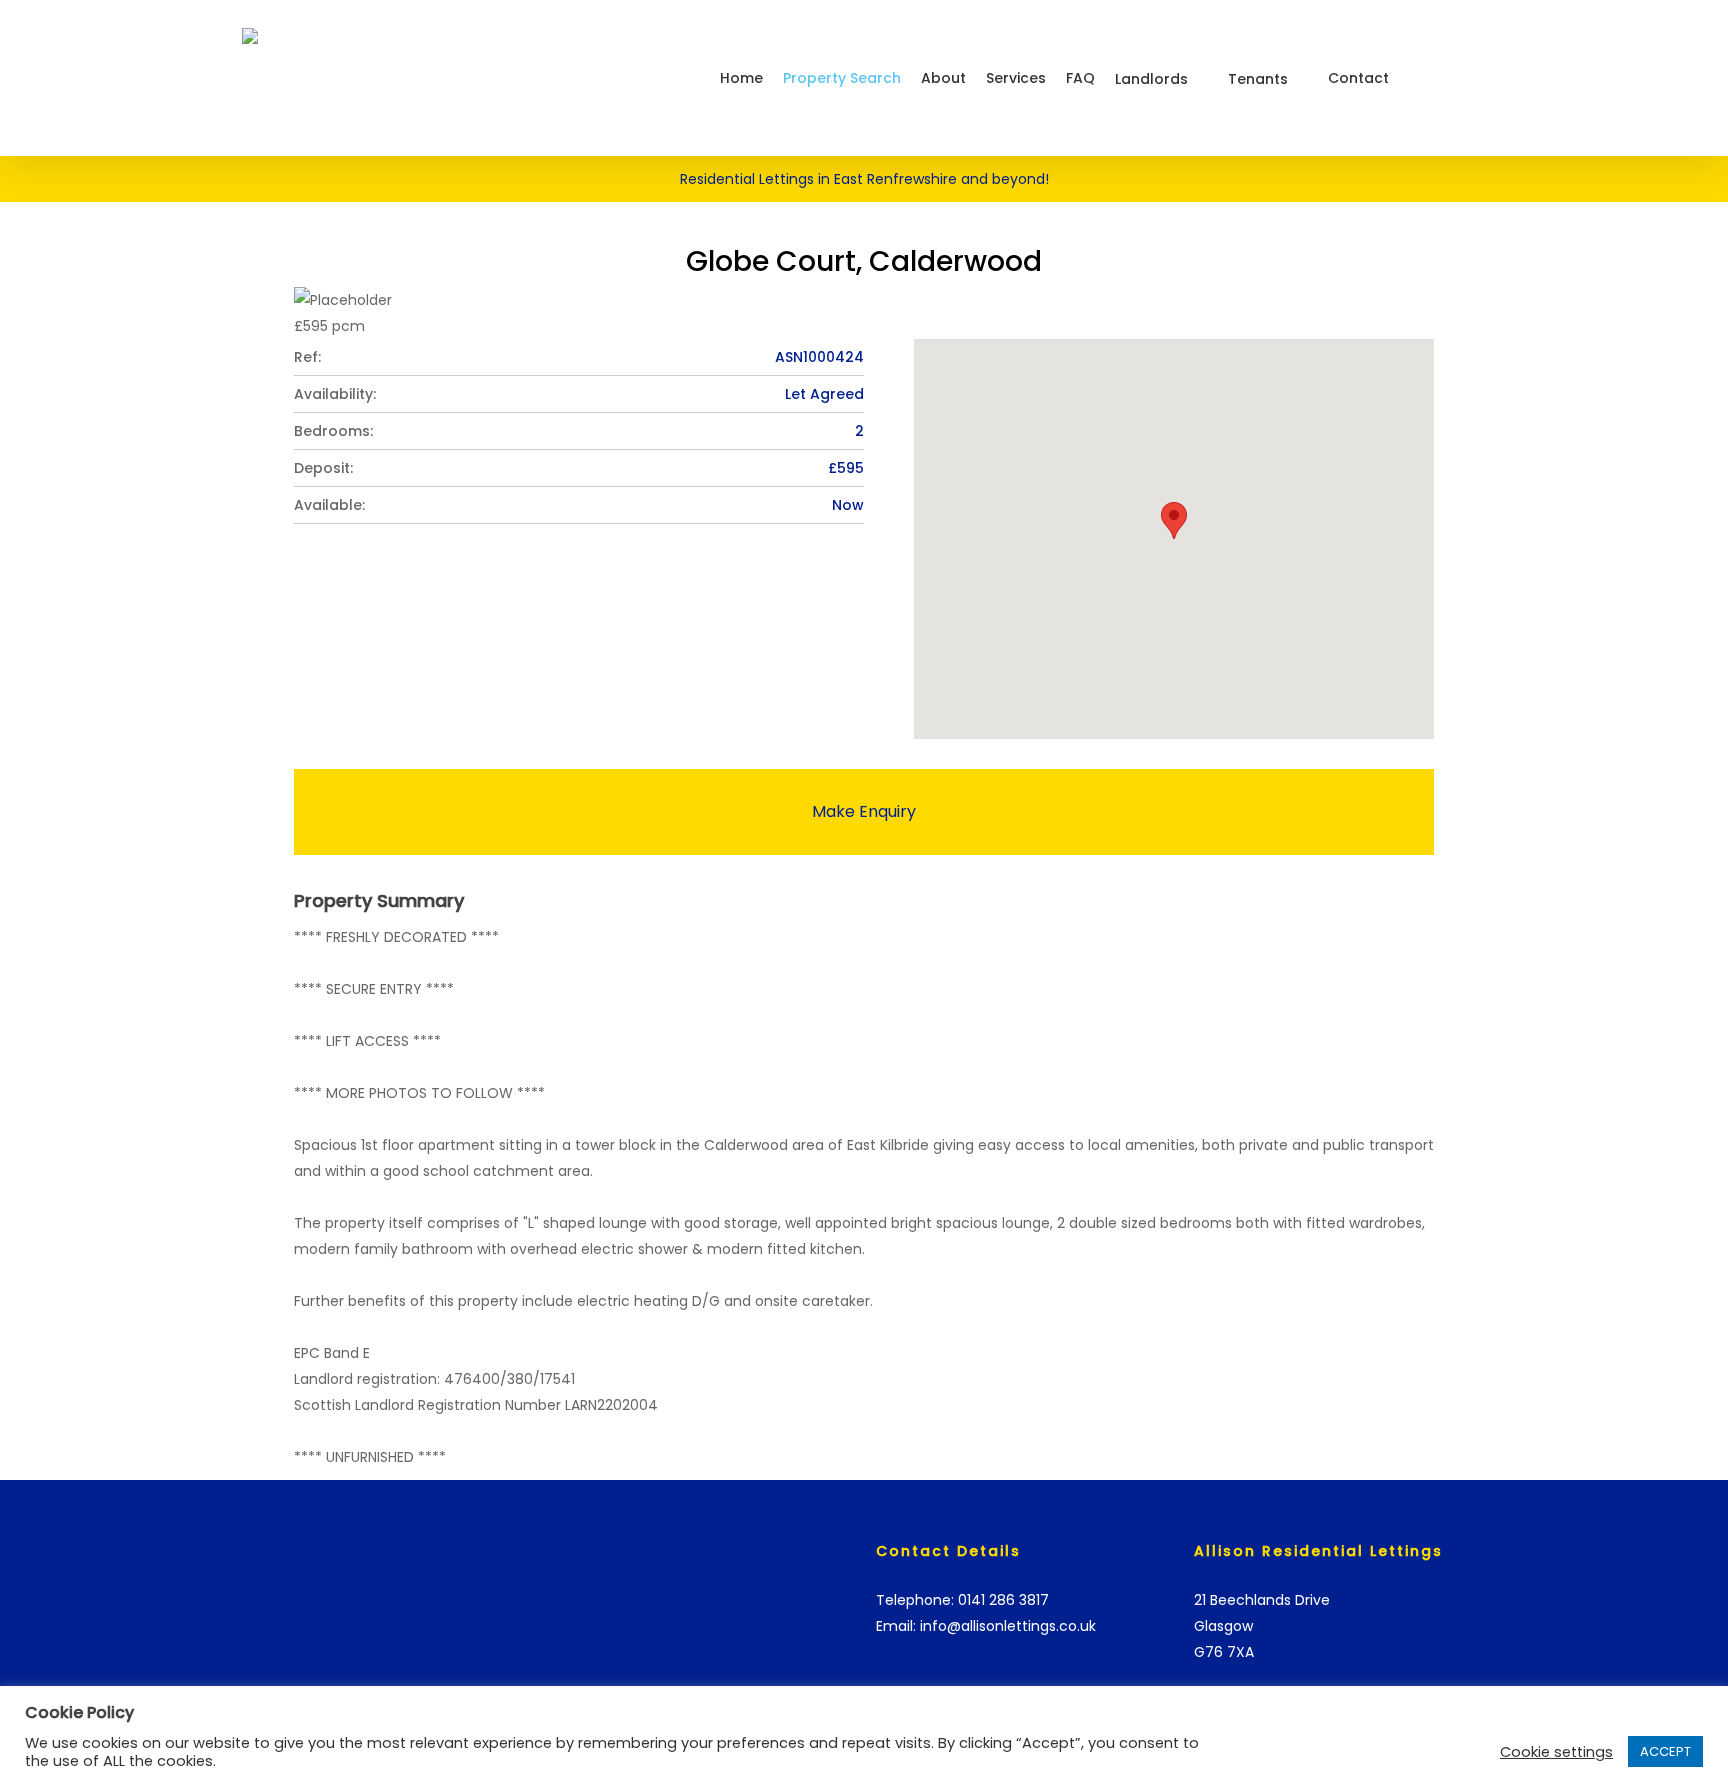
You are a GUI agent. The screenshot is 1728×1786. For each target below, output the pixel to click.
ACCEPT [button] (1665, 1751)
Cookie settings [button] (1556, 1752)
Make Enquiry (864, 811)
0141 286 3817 (1003, 1600)
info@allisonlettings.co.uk (1008, 1626)
